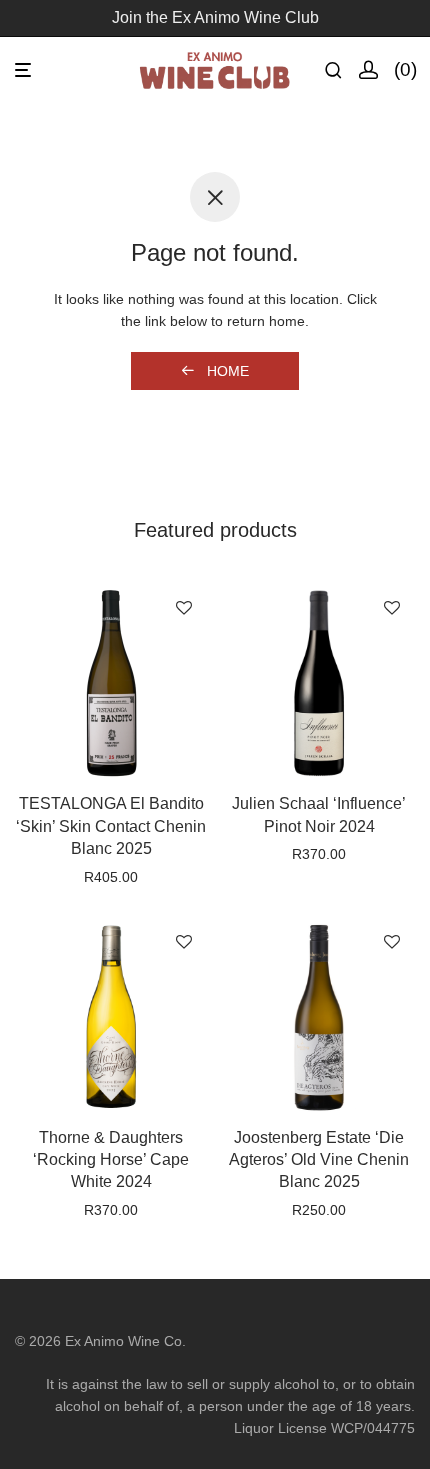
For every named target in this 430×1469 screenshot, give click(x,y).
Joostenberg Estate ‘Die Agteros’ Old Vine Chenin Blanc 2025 (319, 1160)
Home (226, 371)
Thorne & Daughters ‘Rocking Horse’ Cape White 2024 (111, 1160)
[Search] (341, 70)
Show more (111, 903)
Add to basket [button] (111, 877)
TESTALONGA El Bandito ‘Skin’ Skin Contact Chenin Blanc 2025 (111, 826)
